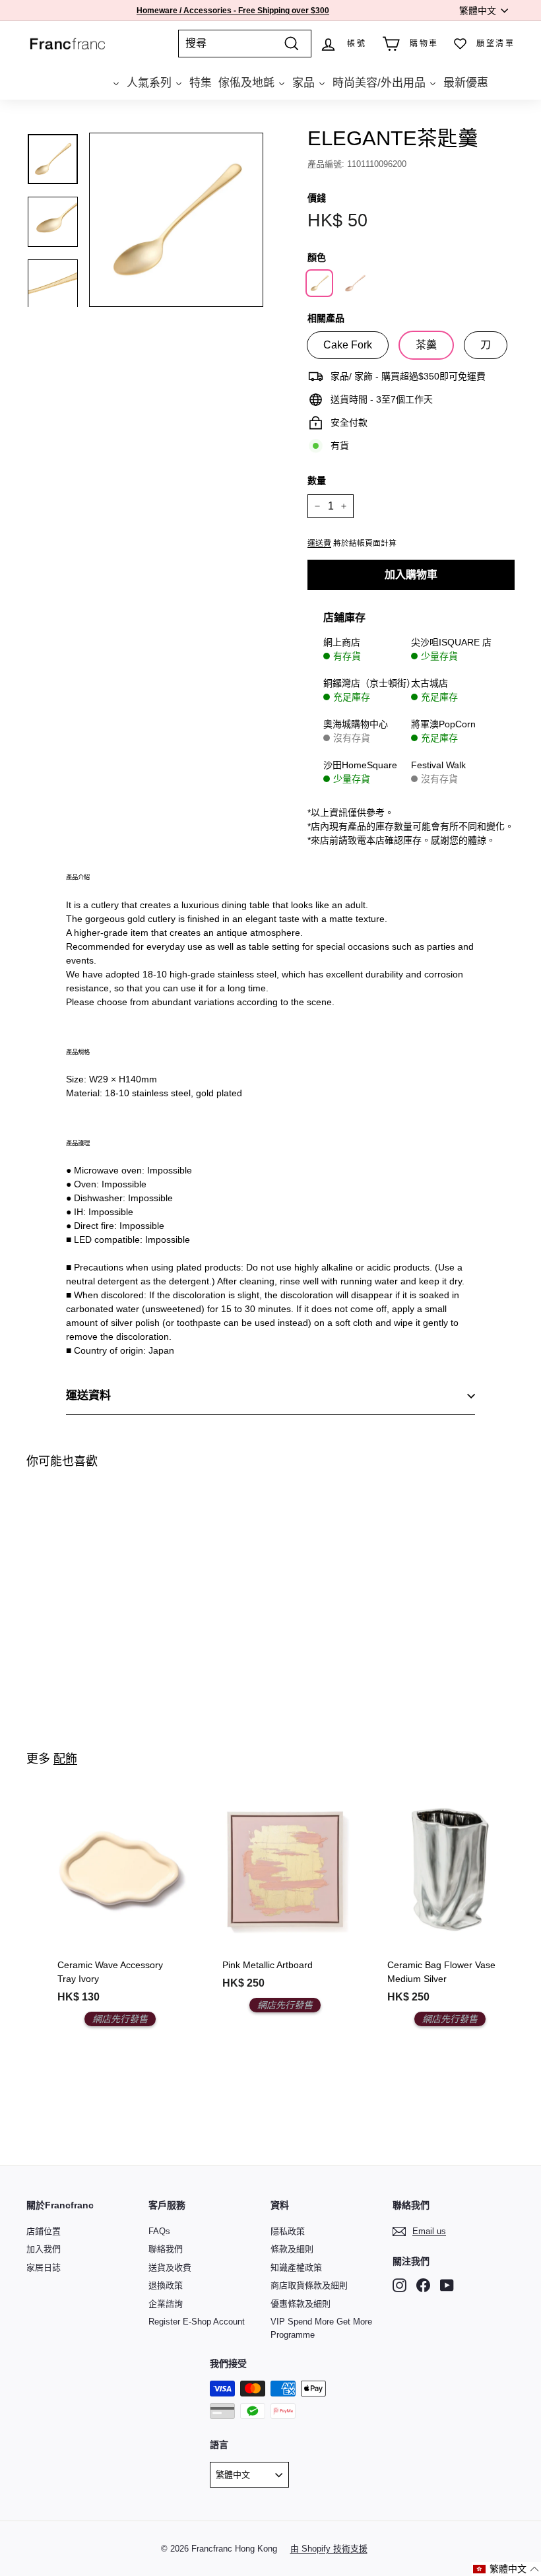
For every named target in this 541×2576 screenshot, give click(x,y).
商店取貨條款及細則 (309, 2285)
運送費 (319, 543)
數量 (317, 480)
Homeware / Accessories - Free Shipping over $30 (231, 11)
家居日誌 (44, 2267)
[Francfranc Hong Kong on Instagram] (399, 2285)
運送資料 (88, 1396)
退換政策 (166, 2285)
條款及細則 (292, 2249)
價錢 (317, 198)
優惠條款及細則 (301, 2304)
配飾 (65, 1759)
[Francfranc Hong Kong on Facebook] (423, 2285)
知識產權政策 (296, 2267)
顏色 (317, 257)
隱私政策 (288, 2231)
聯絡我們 (166, 2249)
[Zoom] (176, 220)
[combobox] (245, 44)
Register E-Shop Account (197, 2322)
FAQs (159, 2231)
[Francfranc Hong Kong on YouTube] (447, 2285)
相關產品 (326, 318)
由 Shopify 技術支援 (329, 2549)
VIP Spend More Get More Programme (321, 2328)
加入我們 (44, 2249)
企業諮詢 (166, 2304)
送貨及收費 (170, 2267)
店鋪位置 (44, 2231)
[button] (506, 2569)
